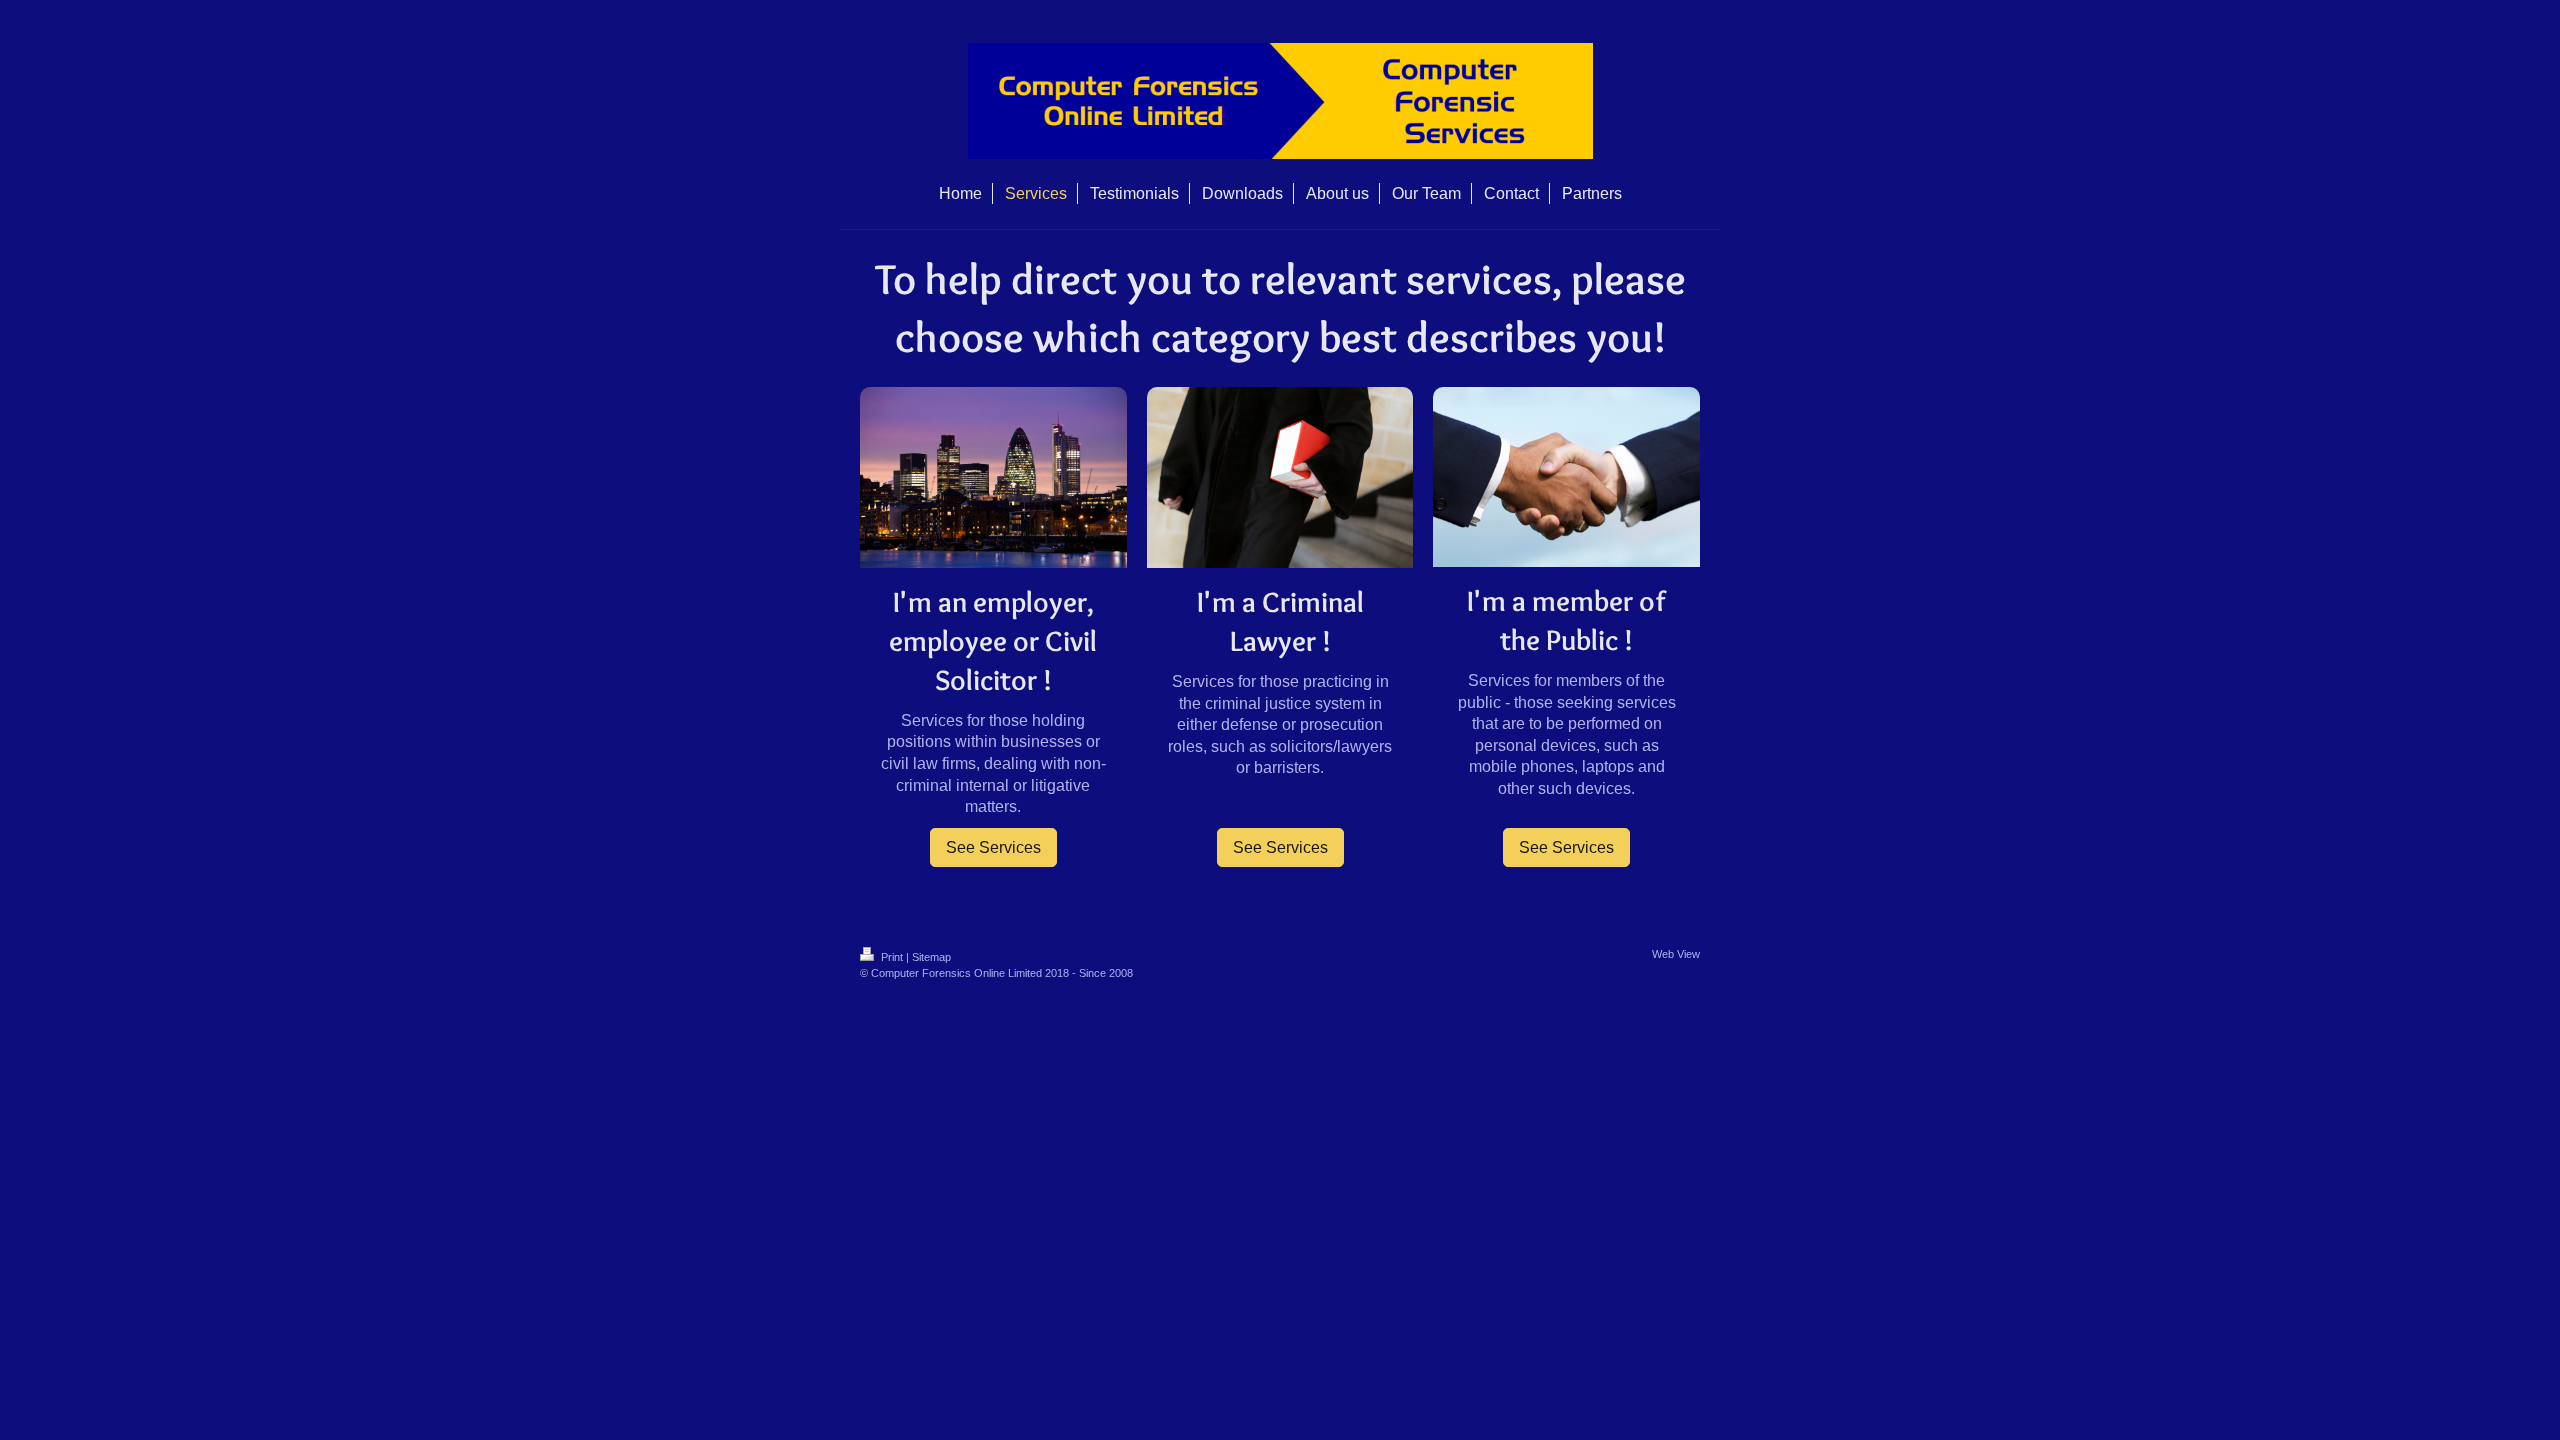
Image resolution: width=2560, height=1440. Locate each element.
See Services (993, 847)
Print (892, 957)
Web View (1676, 954)
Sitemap (931, 957)
